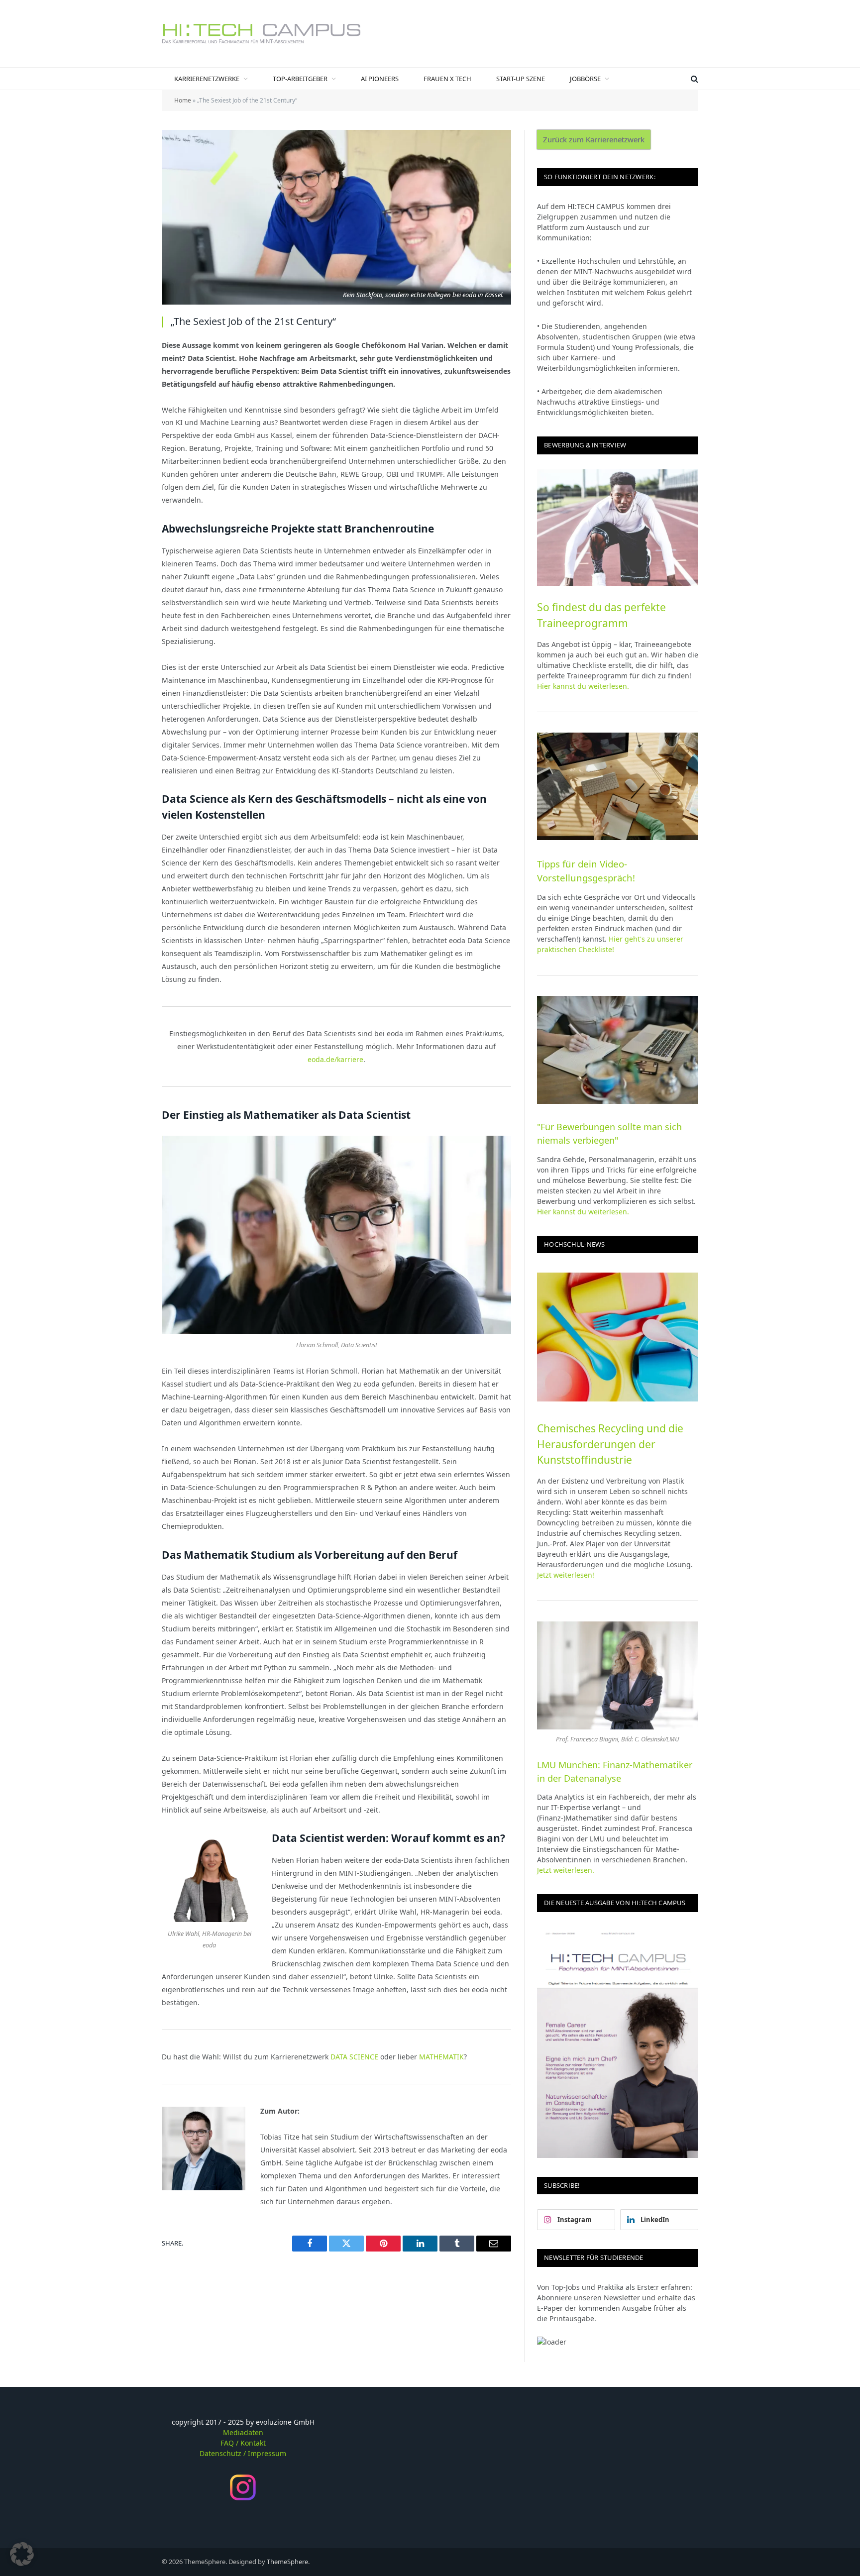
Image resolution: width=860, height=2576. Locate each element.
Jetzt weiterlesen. (566, 1870)
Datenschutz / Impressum (243, 2453)
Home (183, 100)
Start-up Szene (521, 79)
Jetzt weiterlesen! (566, 1575)
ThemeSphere (287, 2562)
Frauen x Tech (447, 79)
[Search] (694, 79)
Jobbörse (585, 79)
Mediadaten (243, 2432)
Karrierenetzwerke (207, 79)
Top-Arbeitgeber (300, 79)
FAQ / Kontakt (243, 2443)
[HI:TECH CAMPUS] (261, 34)
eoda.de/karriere (335, 1059)
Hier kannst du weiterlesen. (583, 686)
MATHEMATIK (441, 2057)
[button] (22, 2554)
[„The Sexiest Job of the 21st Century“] (336, 217)
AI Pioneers (380, 79)
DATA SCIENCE (354, 2057)
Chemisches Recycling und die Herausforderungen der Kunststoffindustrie (610, 1444)
